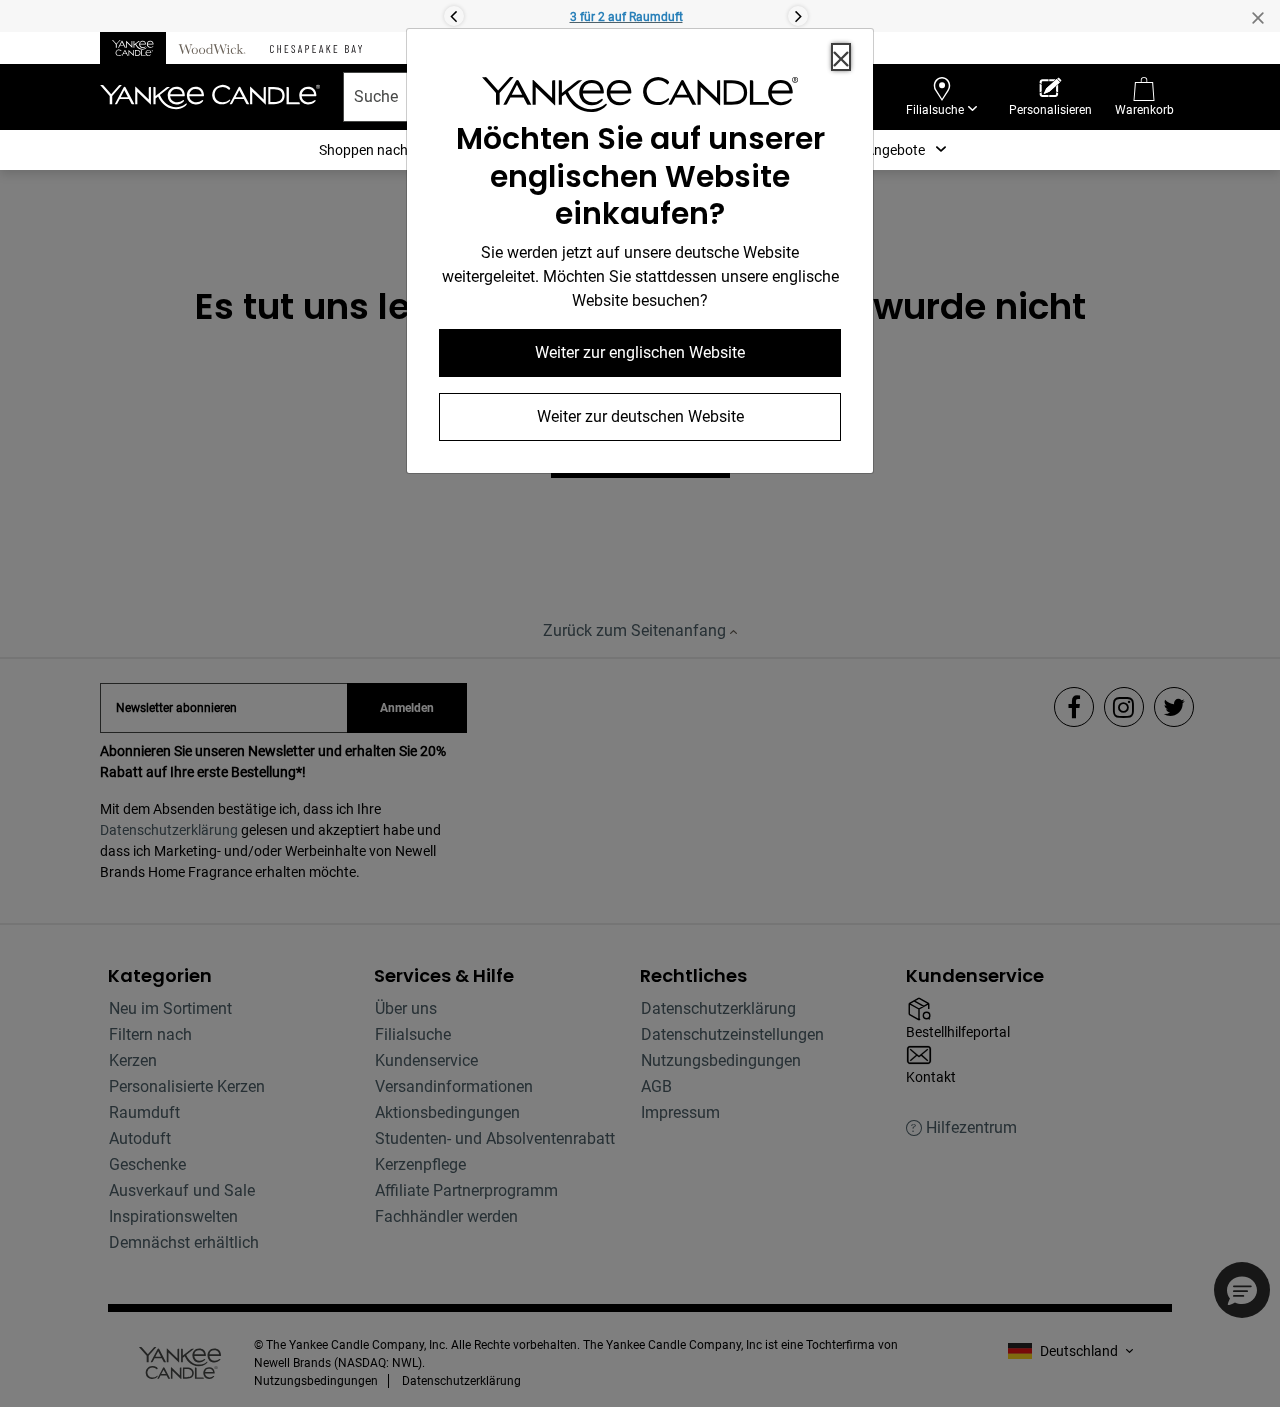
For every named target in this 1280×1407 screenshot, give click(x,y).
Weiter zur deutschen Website (640, 416)
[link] (640, 98)
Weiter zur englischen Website (640, 352)
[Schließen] (841, 57)
